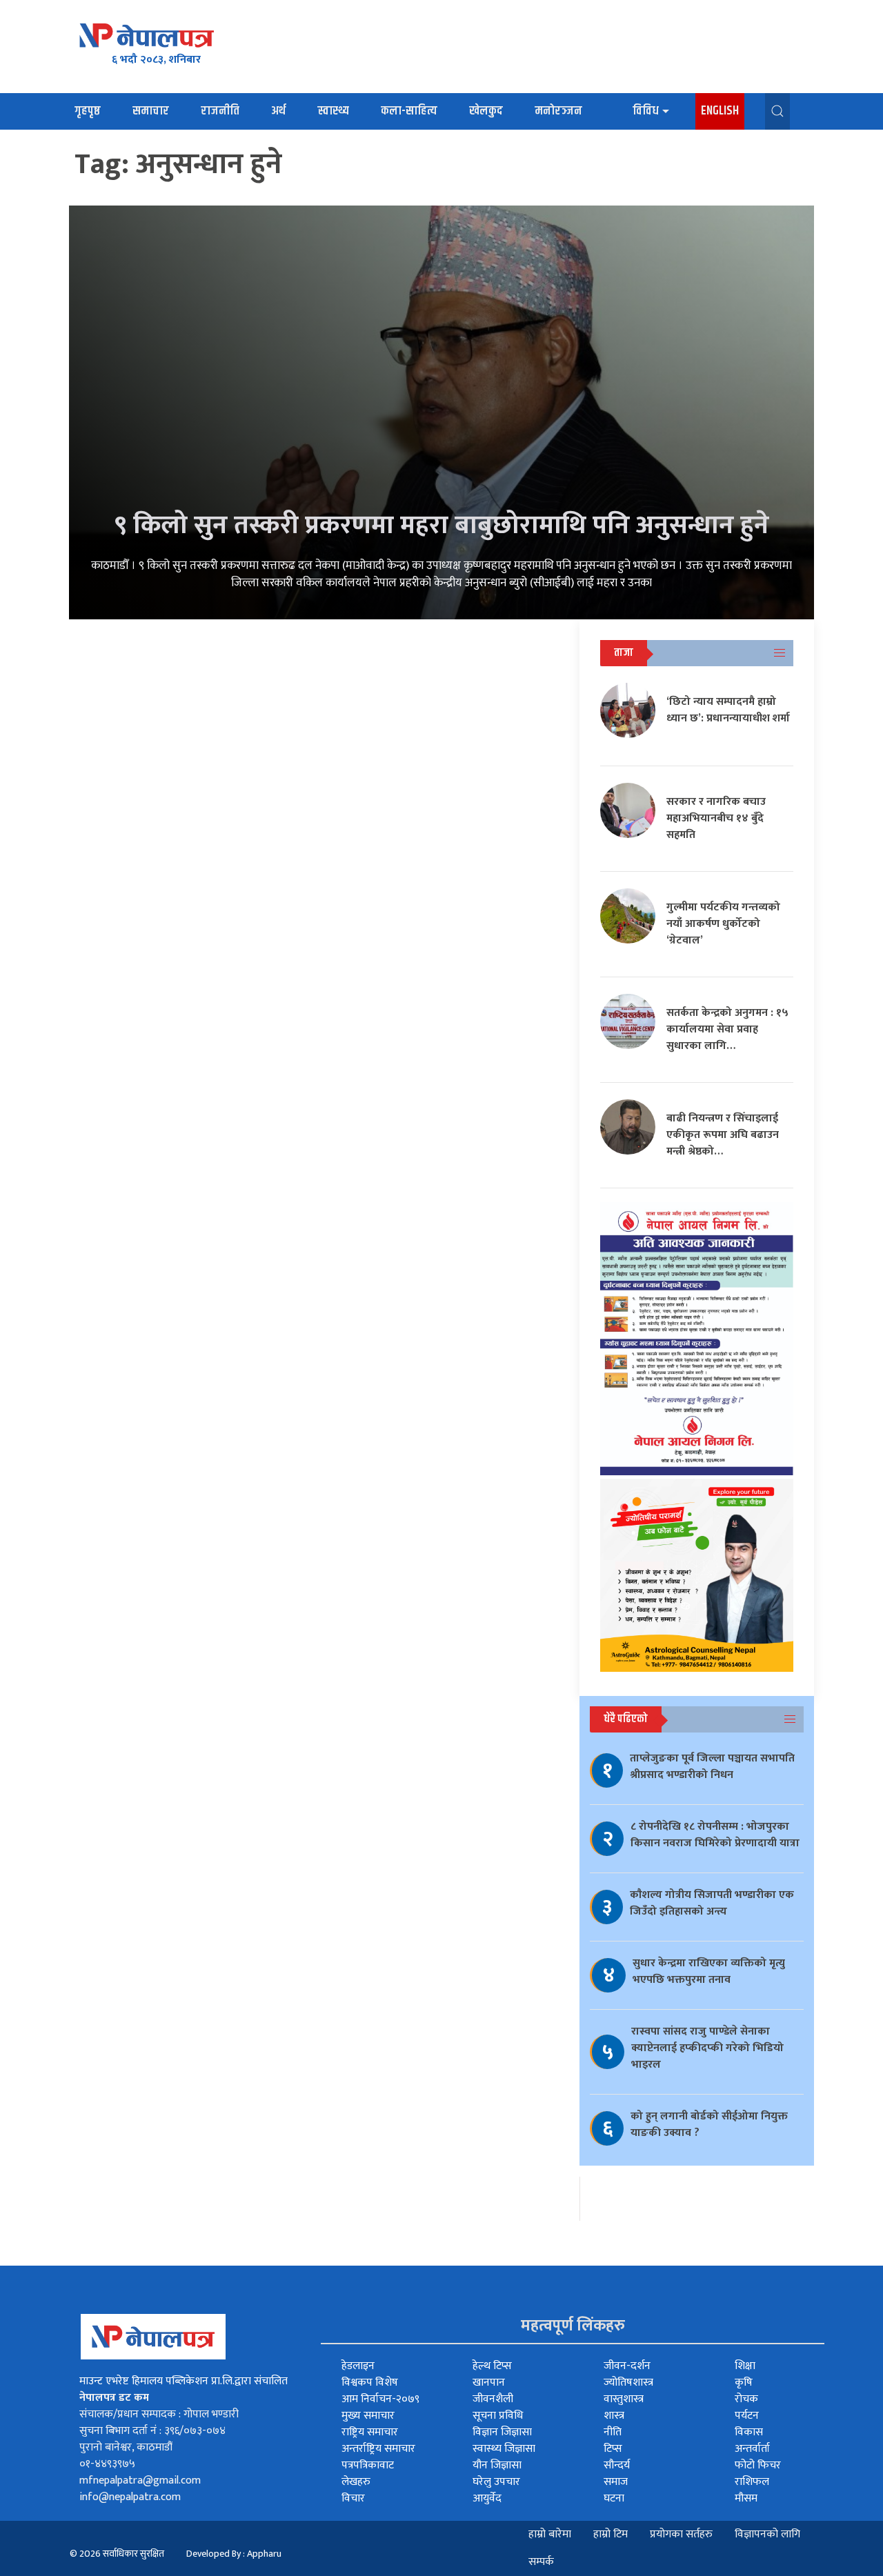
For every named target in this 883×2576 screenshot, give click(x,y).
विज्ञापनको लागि (767, 2534)
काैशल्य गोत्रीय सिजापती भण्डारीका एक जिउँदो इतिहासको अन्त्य (712, 1903)
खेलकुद (486, 111)
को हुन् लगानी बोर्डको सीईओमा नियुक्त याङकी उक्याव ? (709, 2125)
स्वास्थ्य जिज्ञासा (504, 2449)
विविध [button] (646, 111)
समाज (616, 2482)
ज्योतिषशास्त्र (628, 2383)
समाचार (151, 111)
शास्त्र (614, 2416)
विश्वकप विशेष (370, 2383)
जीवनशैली (493, 2399)
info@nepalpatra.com (130, 2497)
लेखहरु (356, 2482)
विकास (749, 2432)
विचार (353, 2498)
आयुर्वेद (487, 2498)
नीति (613, 2432)
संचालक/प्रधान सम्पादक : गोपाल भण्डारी (159, 2414)
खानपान (489, 2383)
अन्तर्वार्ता (752, 2449)
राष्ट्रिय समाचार (370, 2432)
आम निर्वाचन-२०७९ (380, 2399)
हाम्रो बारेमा (550, 2534)
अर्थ (278, 111)
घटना (614, 2498)
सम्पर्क (541, 2562)
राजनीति (220, 111)
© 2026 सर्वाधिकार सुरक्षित (117, 2554)
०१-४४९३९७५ (107, 2464)
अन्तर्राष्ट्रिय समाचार (378, 2449)
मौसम (746, 2498)
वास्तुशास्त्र (624, 2399)
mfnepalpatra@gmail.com (140, 2480)
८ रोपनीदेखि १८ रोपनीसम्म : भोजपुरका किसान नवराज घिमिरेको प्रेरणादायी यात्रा (715, 1835)
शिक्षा (745, 2366)
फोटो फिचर (758, 2465)
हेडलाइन (358, 2366)
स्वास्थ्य (333, 111)
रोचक (746, 2399)
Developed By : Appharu (234, 2554)
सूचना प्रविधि (498, 2416)
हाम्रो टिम (611, 2534)
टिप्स (613, 2449)
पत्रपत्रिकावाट (368, 2465)
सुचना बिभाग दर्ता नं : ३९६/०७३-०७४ (152, 2431)
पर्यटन (747, 2416)
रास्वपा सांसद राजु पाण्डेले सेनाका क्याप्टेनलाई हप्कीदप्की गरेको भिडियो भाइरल (707, 2048)
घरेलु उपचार (496, 2482)
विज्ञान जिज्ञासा (502, 2432)
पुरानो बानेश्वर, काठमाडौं (126, 2447)
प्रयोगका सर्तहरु (681, 2534)
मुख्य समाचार (368, 2416)
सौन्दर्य (617, 2465)
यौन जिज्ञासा (497, 2465)
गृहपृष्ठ (88, 111)
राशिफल (752, 2482)
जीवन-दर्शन (627, 2366)
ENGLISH (720, 111)
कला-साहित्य (409, 111)
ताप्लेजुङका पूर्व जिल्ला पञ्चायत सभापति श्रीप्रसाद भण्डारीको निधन (712, 1767)
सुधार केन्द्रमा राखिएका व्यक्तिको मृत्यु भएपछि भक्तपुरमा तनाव (709, 1971)
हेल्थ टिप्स (492, 2366)
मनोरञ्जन (558, 111)
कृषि (744, 2383)
